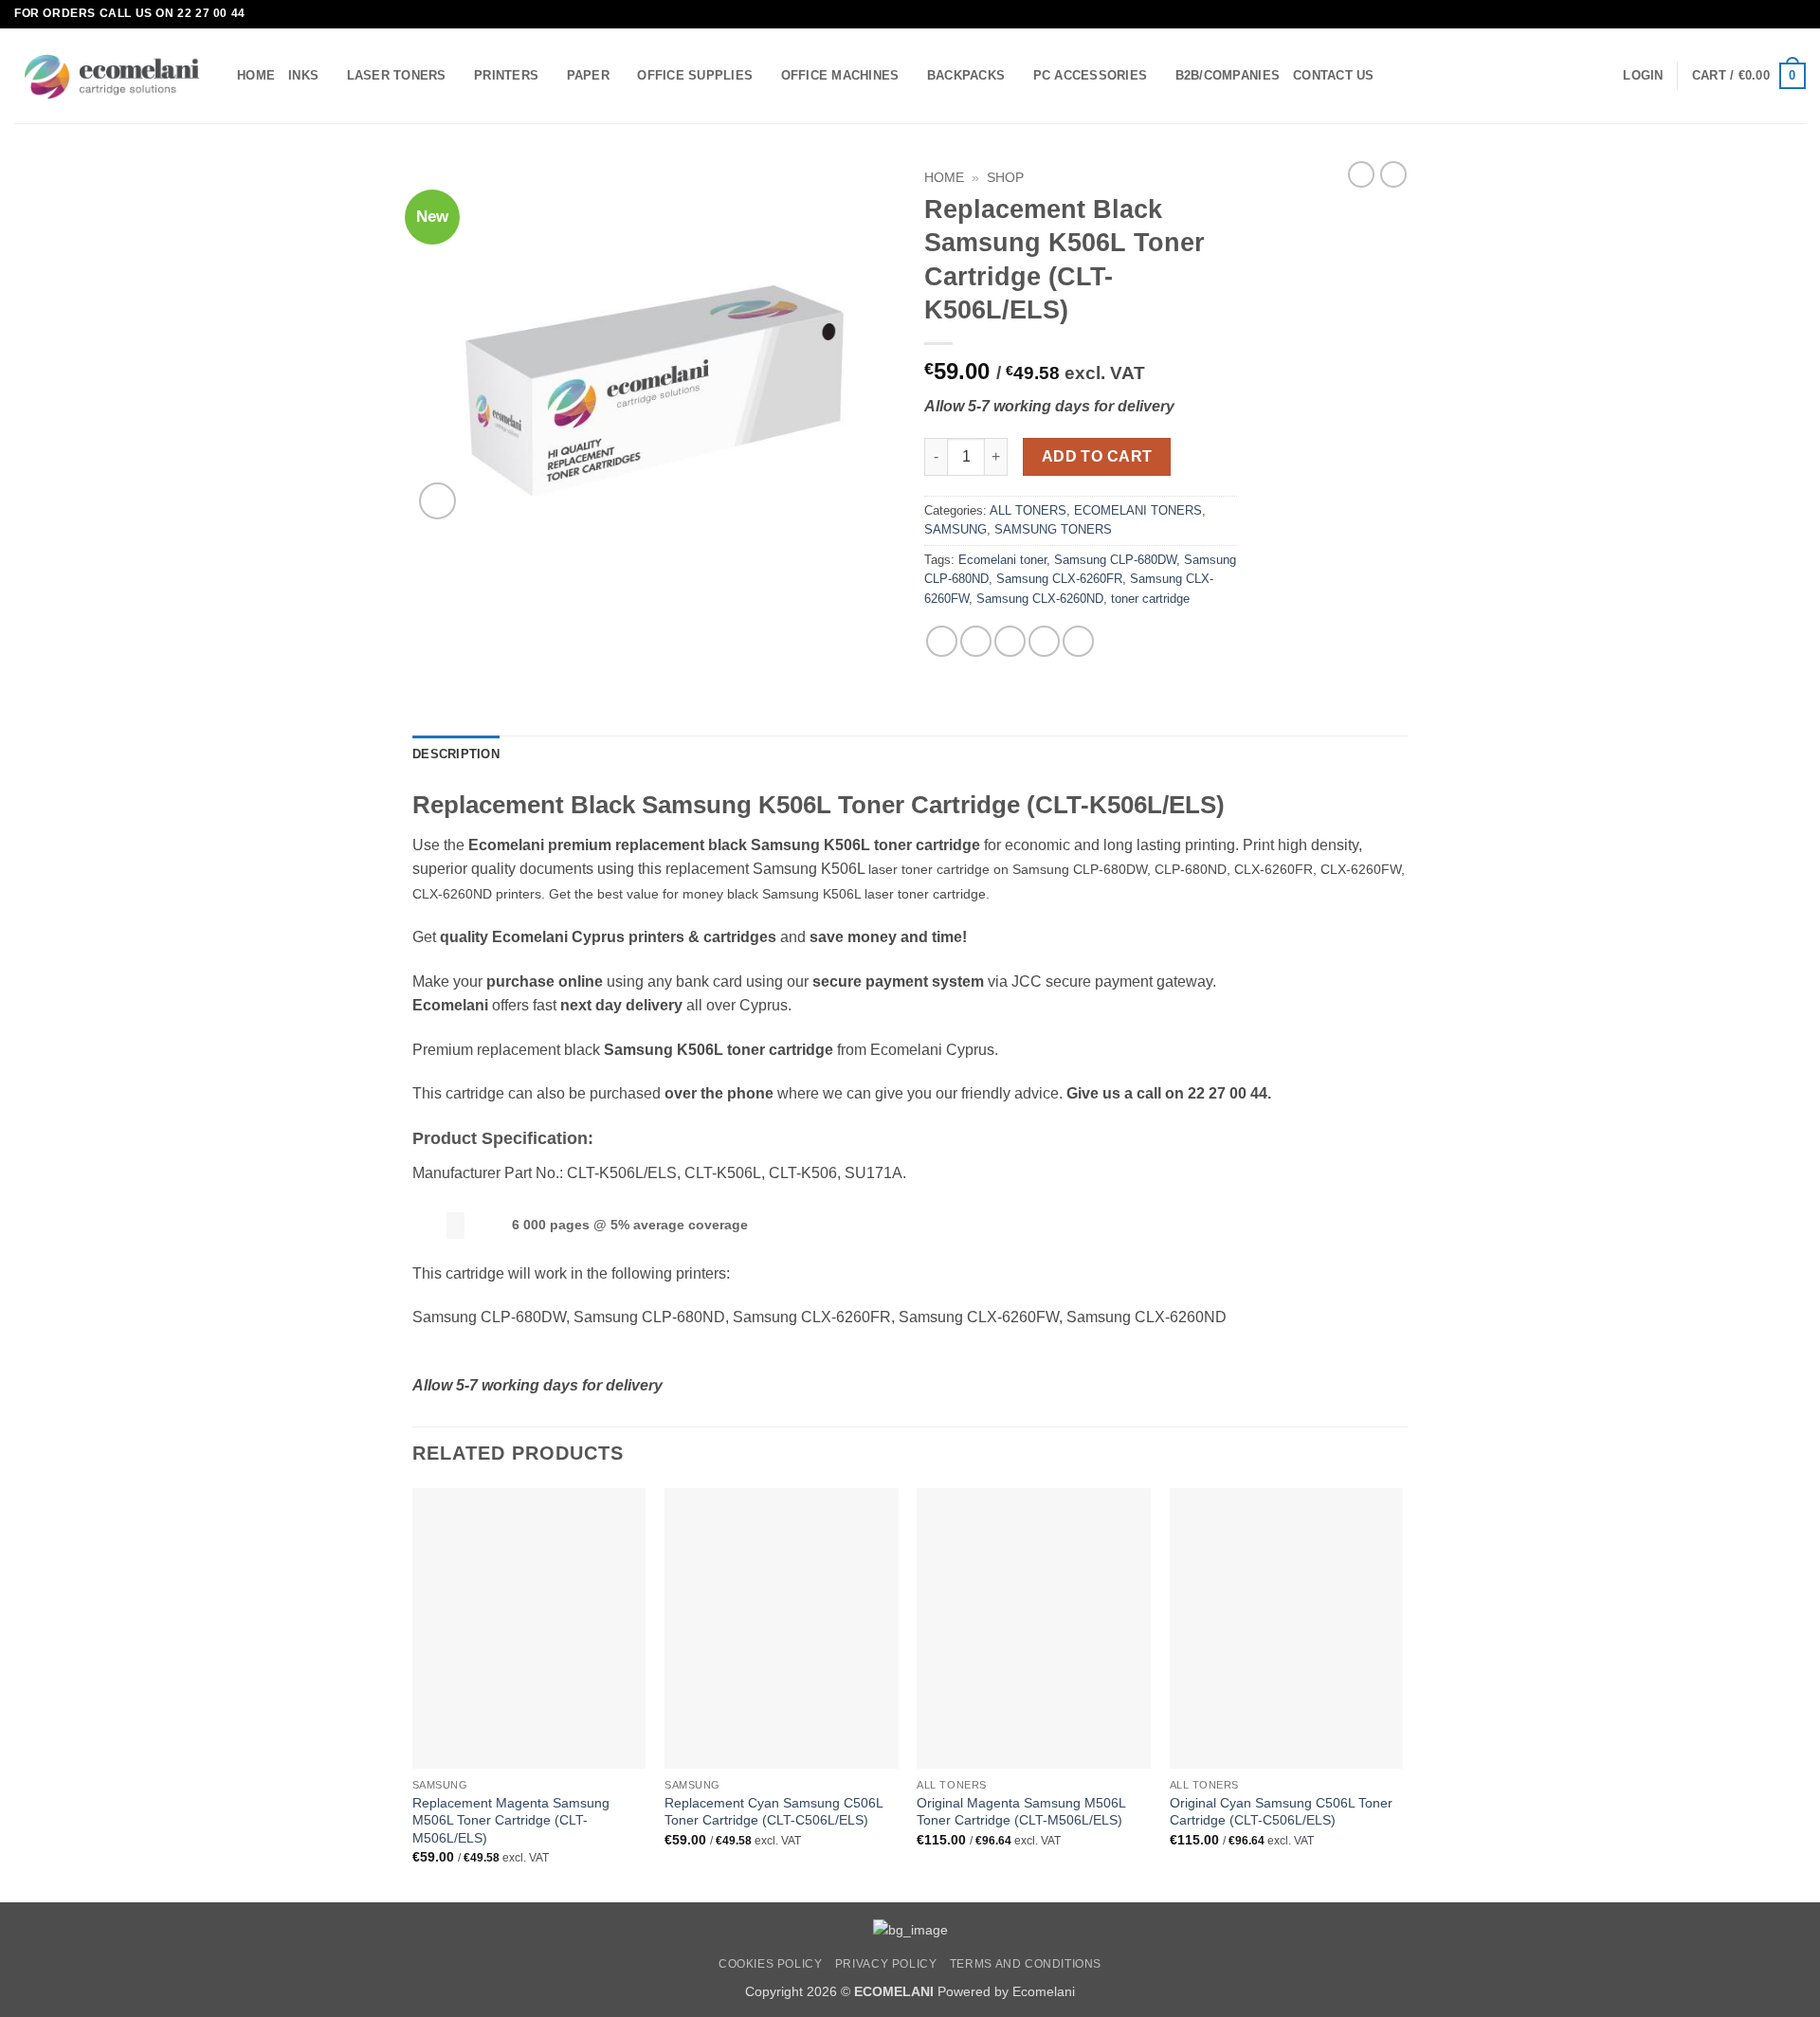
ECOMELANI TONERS (1138, 510)
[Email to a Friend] (1010, 641)
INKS (303, 75)
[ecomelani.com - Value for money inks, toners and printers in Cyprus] (111, 76)
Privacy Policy (886, 1964)
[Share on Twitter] (976, 641)
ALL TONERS (1028, 510)
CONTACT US (1334, 75)
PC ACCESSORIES (1091, 75)
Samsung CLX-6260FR (1059, 579)
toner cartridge (1150, 599)
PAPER (588, 75)
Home (944, 178)
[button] (1643, 76)
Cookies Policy (771, 1964)
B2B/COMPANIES (1228, 75)
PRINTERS (506, 75)
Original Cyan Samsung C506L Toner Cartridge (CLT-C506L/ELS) (1281, 1812)
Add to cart (1097, 456)
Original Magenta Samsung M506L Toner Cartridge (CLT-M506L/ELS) (1021, 1812)
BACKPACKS (966, 75)
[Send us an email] (1796, 14)
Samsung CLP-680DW (1115, 560)
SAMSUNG (955, 529)
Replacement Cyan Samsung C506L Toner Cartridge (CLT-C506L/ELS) (773, 1812)
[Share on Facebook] (942, 641)
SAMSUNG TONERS (1053, 529)
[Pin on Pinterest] (1044, 641)
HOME (256, 75)
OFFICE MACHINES (840, 75)
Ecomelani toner (1002, 560)
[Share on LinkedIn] (1078, 641)
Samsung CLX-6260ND (1040, 599)
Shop (1005, 178)
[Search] (1395, 76)
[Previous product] (1393, 174)
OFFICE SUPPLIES (695, 75)
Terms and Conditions (1026, 1964)
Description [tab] (456, 754)
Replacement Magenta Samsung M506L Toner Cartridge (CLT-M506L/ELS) (511, 1820)
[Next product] (1361, 174)
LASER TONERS (397, 75)
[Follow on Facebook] (1778, 14)
